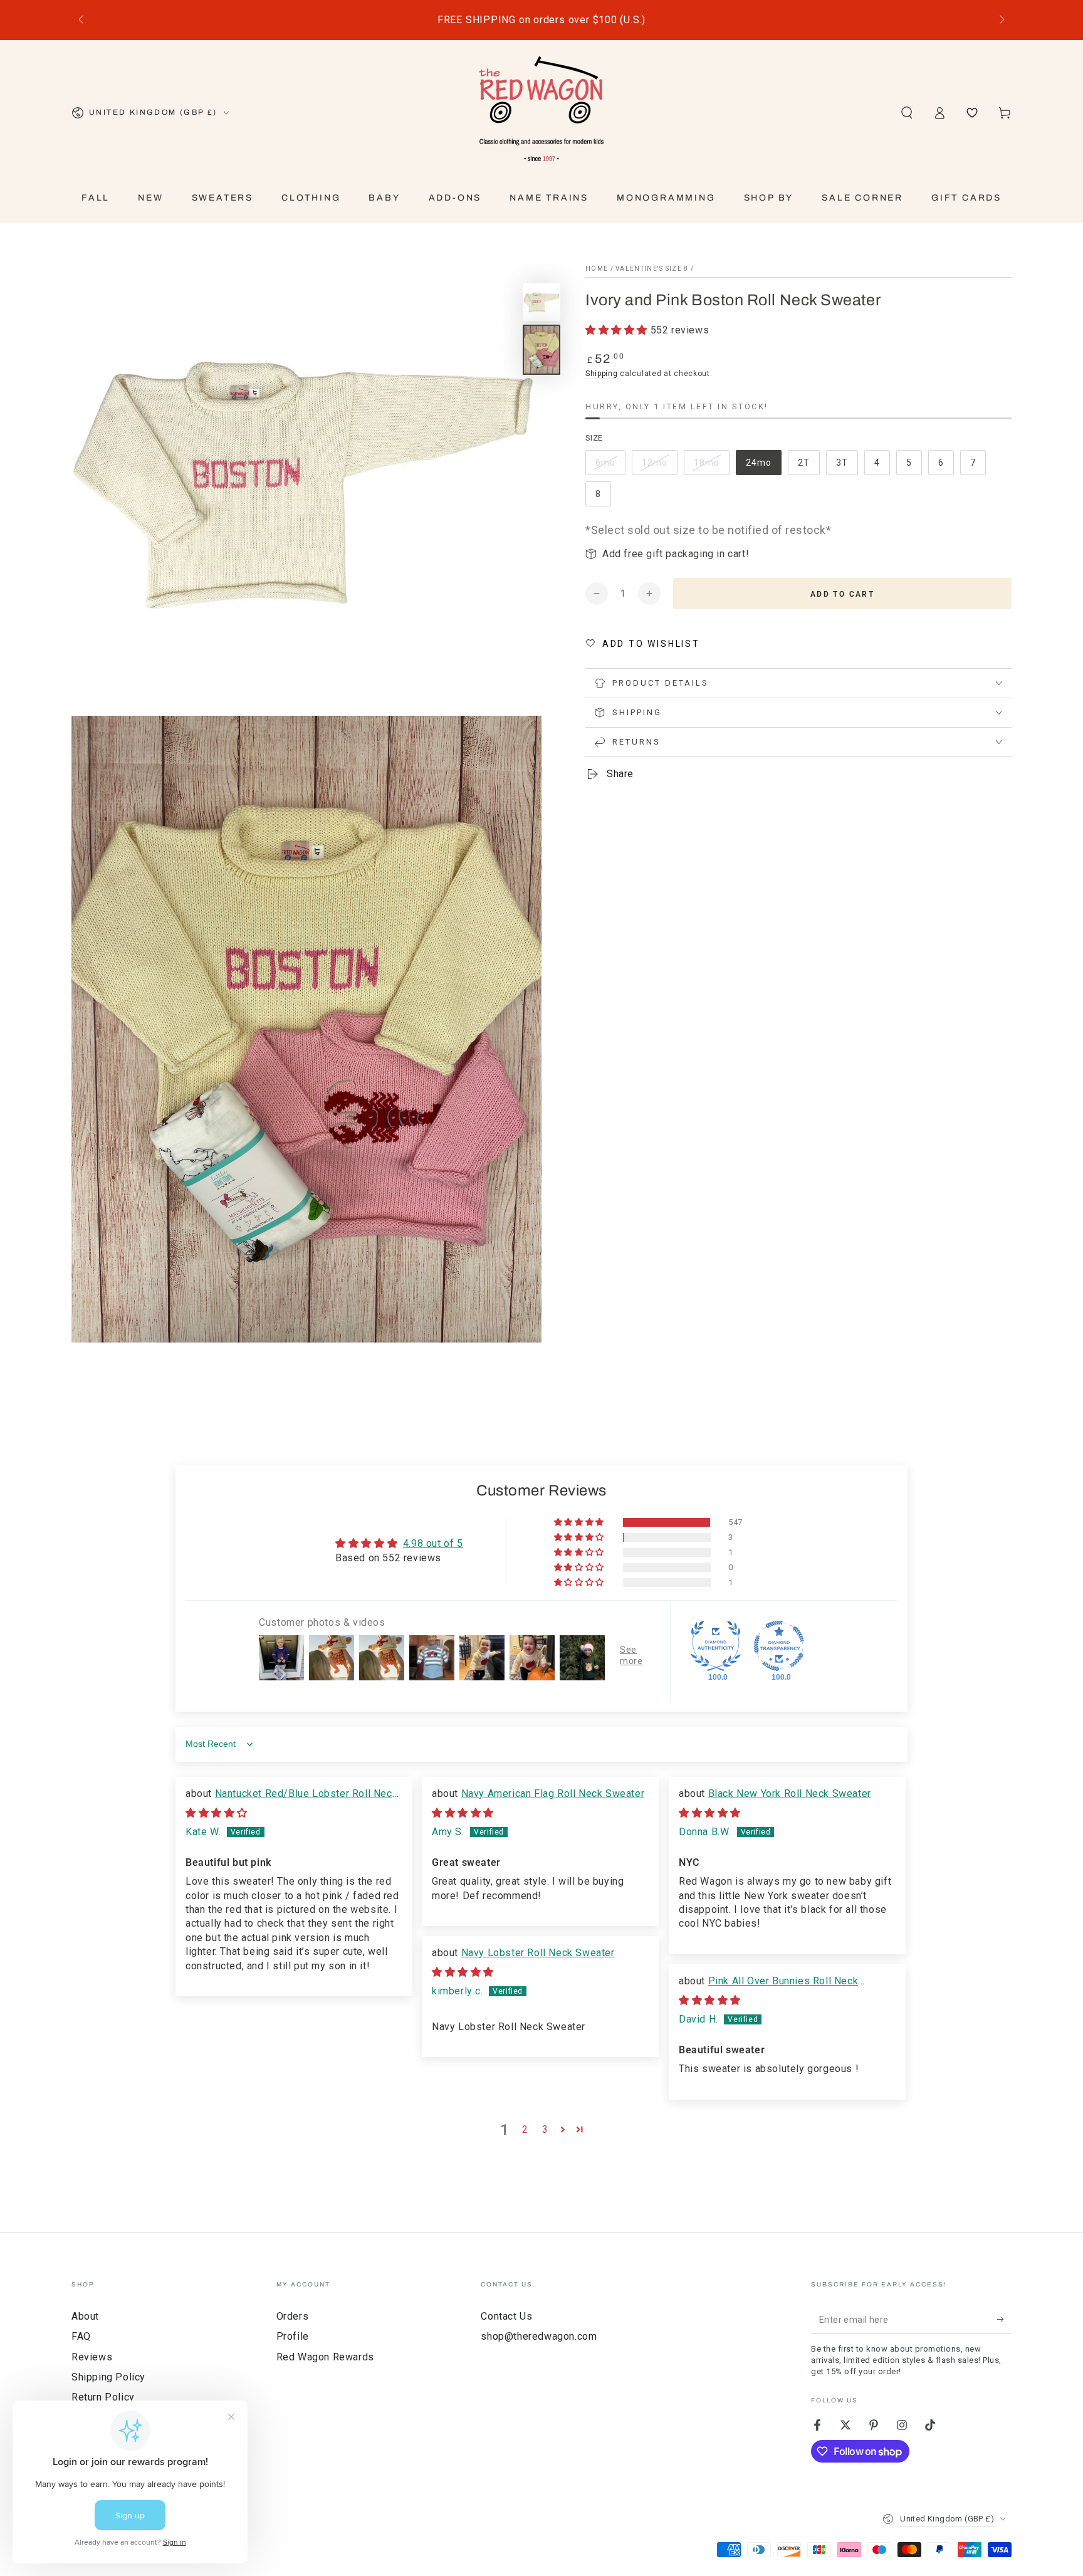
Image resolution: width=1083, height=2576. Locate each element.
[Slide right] (1001, 20)
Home (597, 269)
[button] (907, 113)
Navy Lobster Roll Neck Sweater (538, 1953)
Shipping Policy (108, 2377)
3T (847, 466)
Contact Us (506, 2316)
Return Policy (103, 2397)
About (85, 2316)
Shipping (602, 374)
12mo (659, 466)
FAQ (81, 2336)
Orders (293, 2316)
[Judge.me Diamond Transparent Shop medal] (779, 1646)
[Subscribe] (1004, 2320)
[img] (217, 1813)
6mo (610, 466)
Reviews (92, 2357)
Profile (293, 2336)
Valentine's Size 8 (652, 269)
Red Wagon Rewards (325, 2357)
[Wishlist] (972, 113)
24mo (763, 466)
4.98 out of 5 (433, 1543)
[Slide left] (82, 20)
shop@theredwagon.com (539, 2336)
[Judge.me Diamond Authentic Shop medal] (716, 1646)
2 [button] (525, 2129)
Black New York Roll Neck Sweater (790, 1793)
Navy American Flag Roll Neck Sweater (553, 1793)
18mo (711, 466)
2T (808, 466)
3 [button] (545, 2129)
